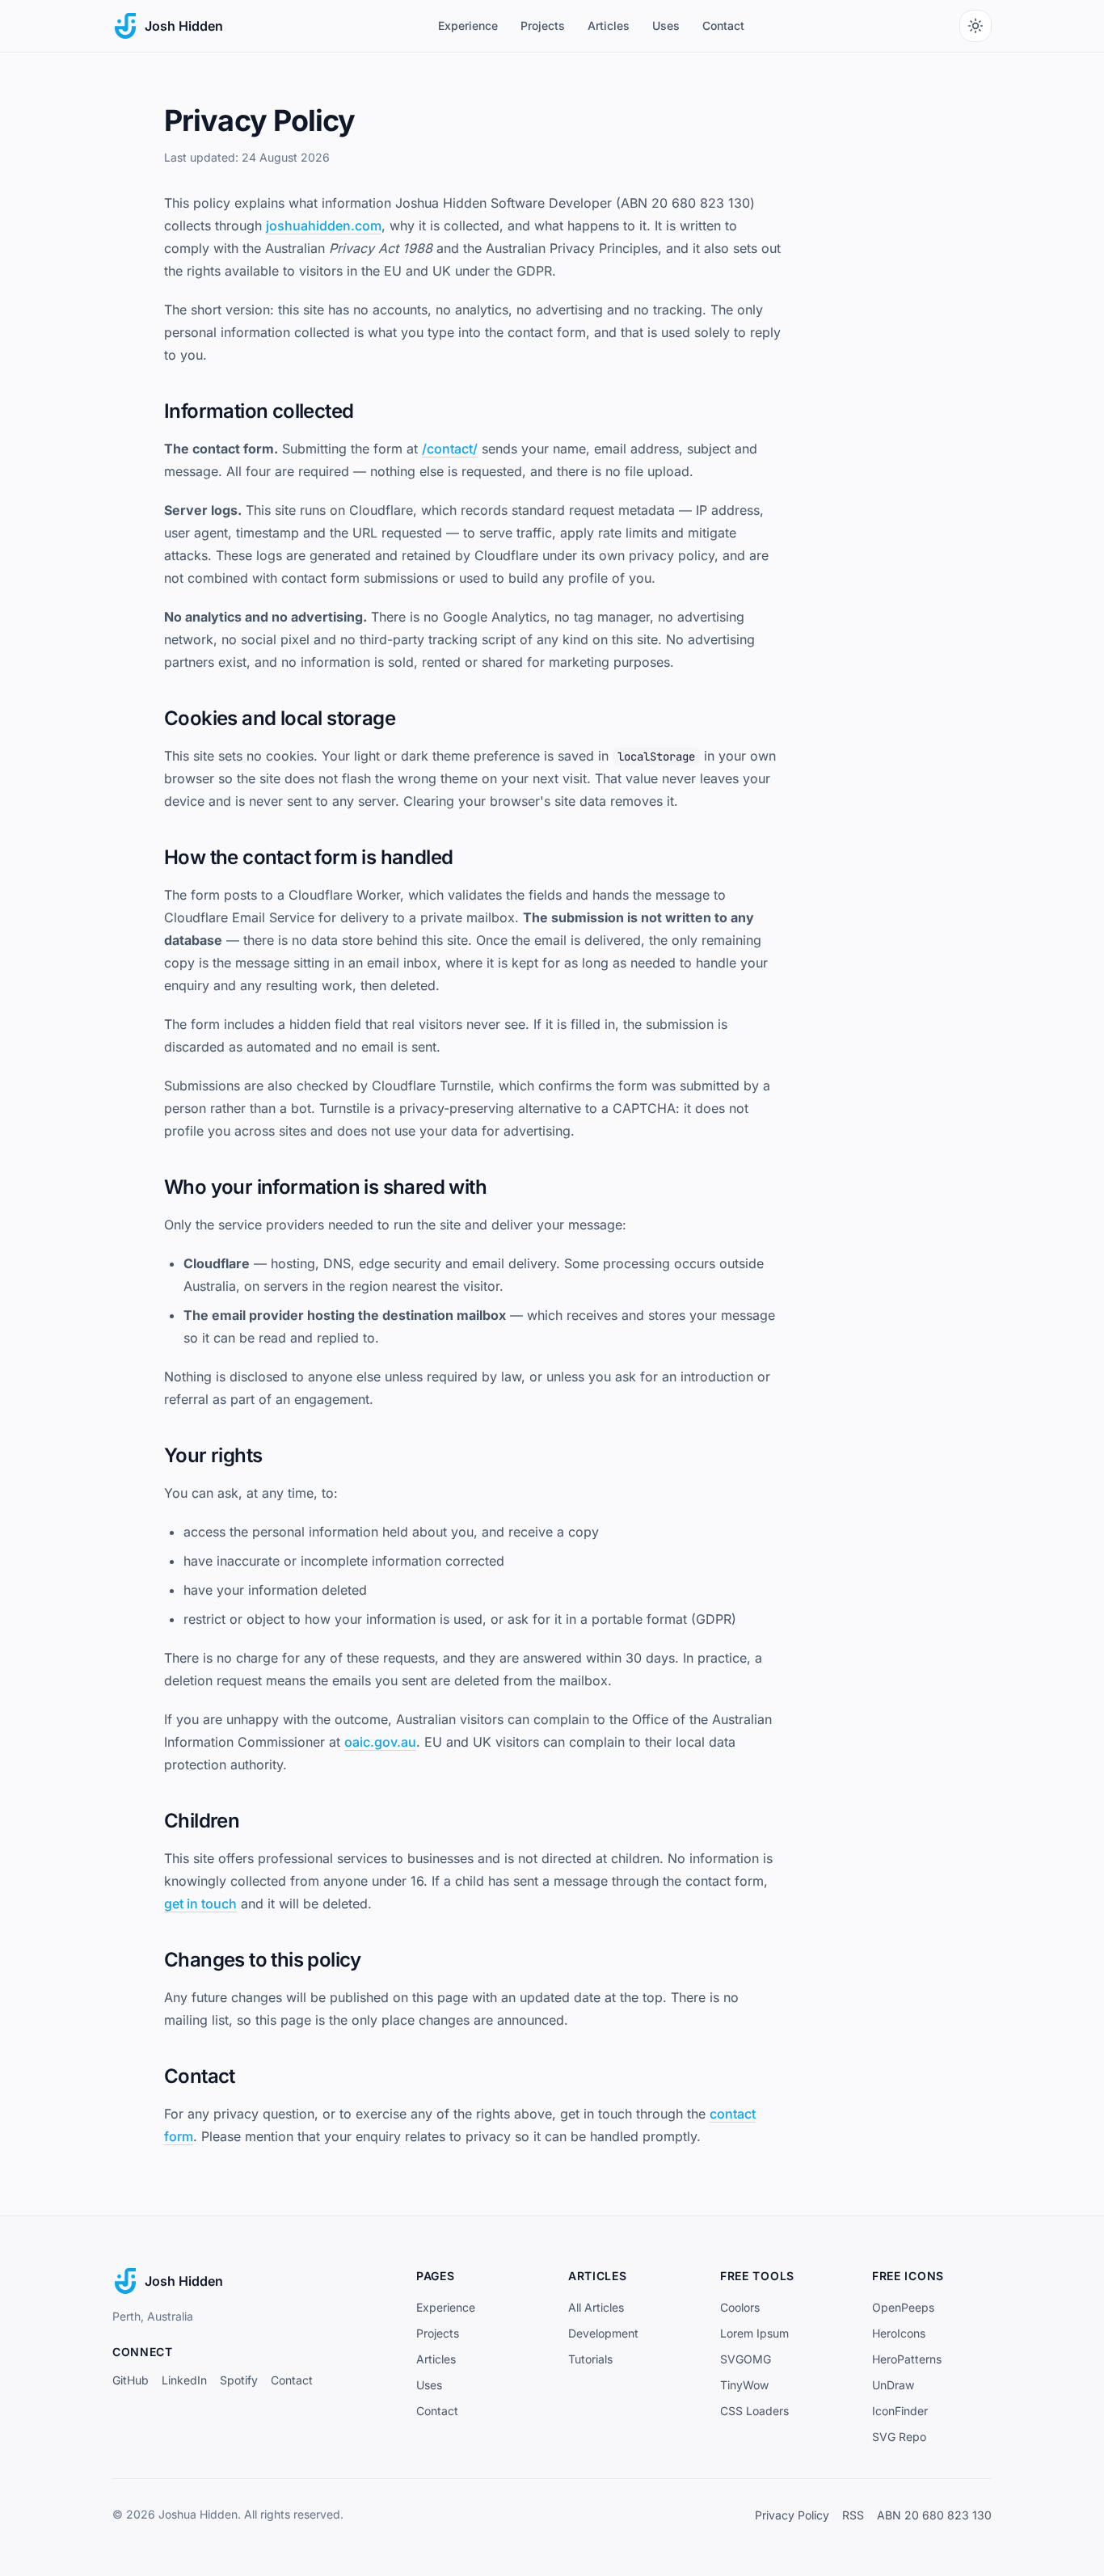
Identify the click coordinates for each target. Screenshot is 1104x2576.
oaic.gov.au (380, 1742)
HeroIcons (899, 2333)
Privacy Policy (792, 2515)
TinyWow (744, 2385)
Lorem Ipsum (754, 2333)
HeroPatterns (907, 2359)
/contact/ (450, 449)
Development (603, 2333)
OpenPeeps (903, 2307)
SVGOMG (746, 2359)
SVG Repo (899, 2437)
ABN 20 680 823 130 (934, 2515)
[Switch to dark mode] (975, 26)
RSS (853, 2515)
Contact (723, 25)
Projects (543, 25)
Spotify (239, 2380)
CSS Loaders (754, 2411)
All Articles (596, 2307)
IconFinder (900, 2411)
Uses (666, 25)
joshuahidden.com (324, 226)
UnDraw (893, 2385)
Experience (468, 25)
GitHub (131, 2380)
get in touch (200, 1904)
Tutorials (590, 2359)
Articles (609, 25)
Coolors (740, 2307)
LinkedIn (184, 2380)
